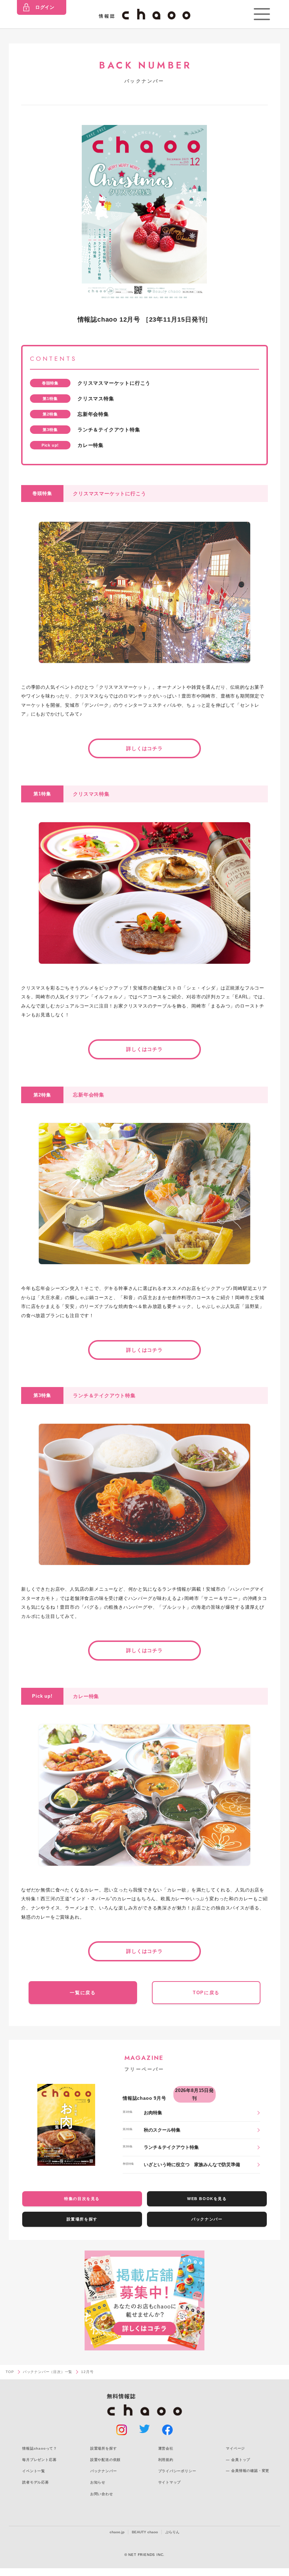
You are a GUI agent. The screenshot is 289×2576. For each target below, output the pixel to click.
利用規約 (166, 2460)
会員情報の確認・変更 (250, 2471)
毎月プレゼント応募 (39, 2460)
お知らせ (98, 2482)
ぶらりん (172, 2532)
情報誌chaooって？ (40, 2448)
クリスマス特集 (96, 399)
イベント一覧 (34, 2471)
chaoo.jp (117, 2532)
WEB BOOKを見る (207, 2199)
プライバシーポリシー (177, 2471)
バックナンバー (207, 2219)
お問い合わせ (102, 2494)
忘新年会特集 (93, 414)
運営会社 (166, 2448)
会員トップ (241, 2460)
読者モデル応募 (36, 2482)
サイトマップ (170, 2482)
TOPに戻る (206, 1993)
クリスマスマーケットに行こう (114, 383)
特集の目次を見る (82, 2199)
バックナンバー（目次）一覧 (48, 2372)
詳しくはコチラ (144, 748)
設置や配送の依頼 (105, 2460)
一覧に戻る (83, 1993)
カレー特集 (91, 445)
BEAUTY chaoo (145, 2532)
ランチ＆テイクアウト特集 (109, 430)
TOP (10, 2372)
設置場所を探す (82, 2219)
